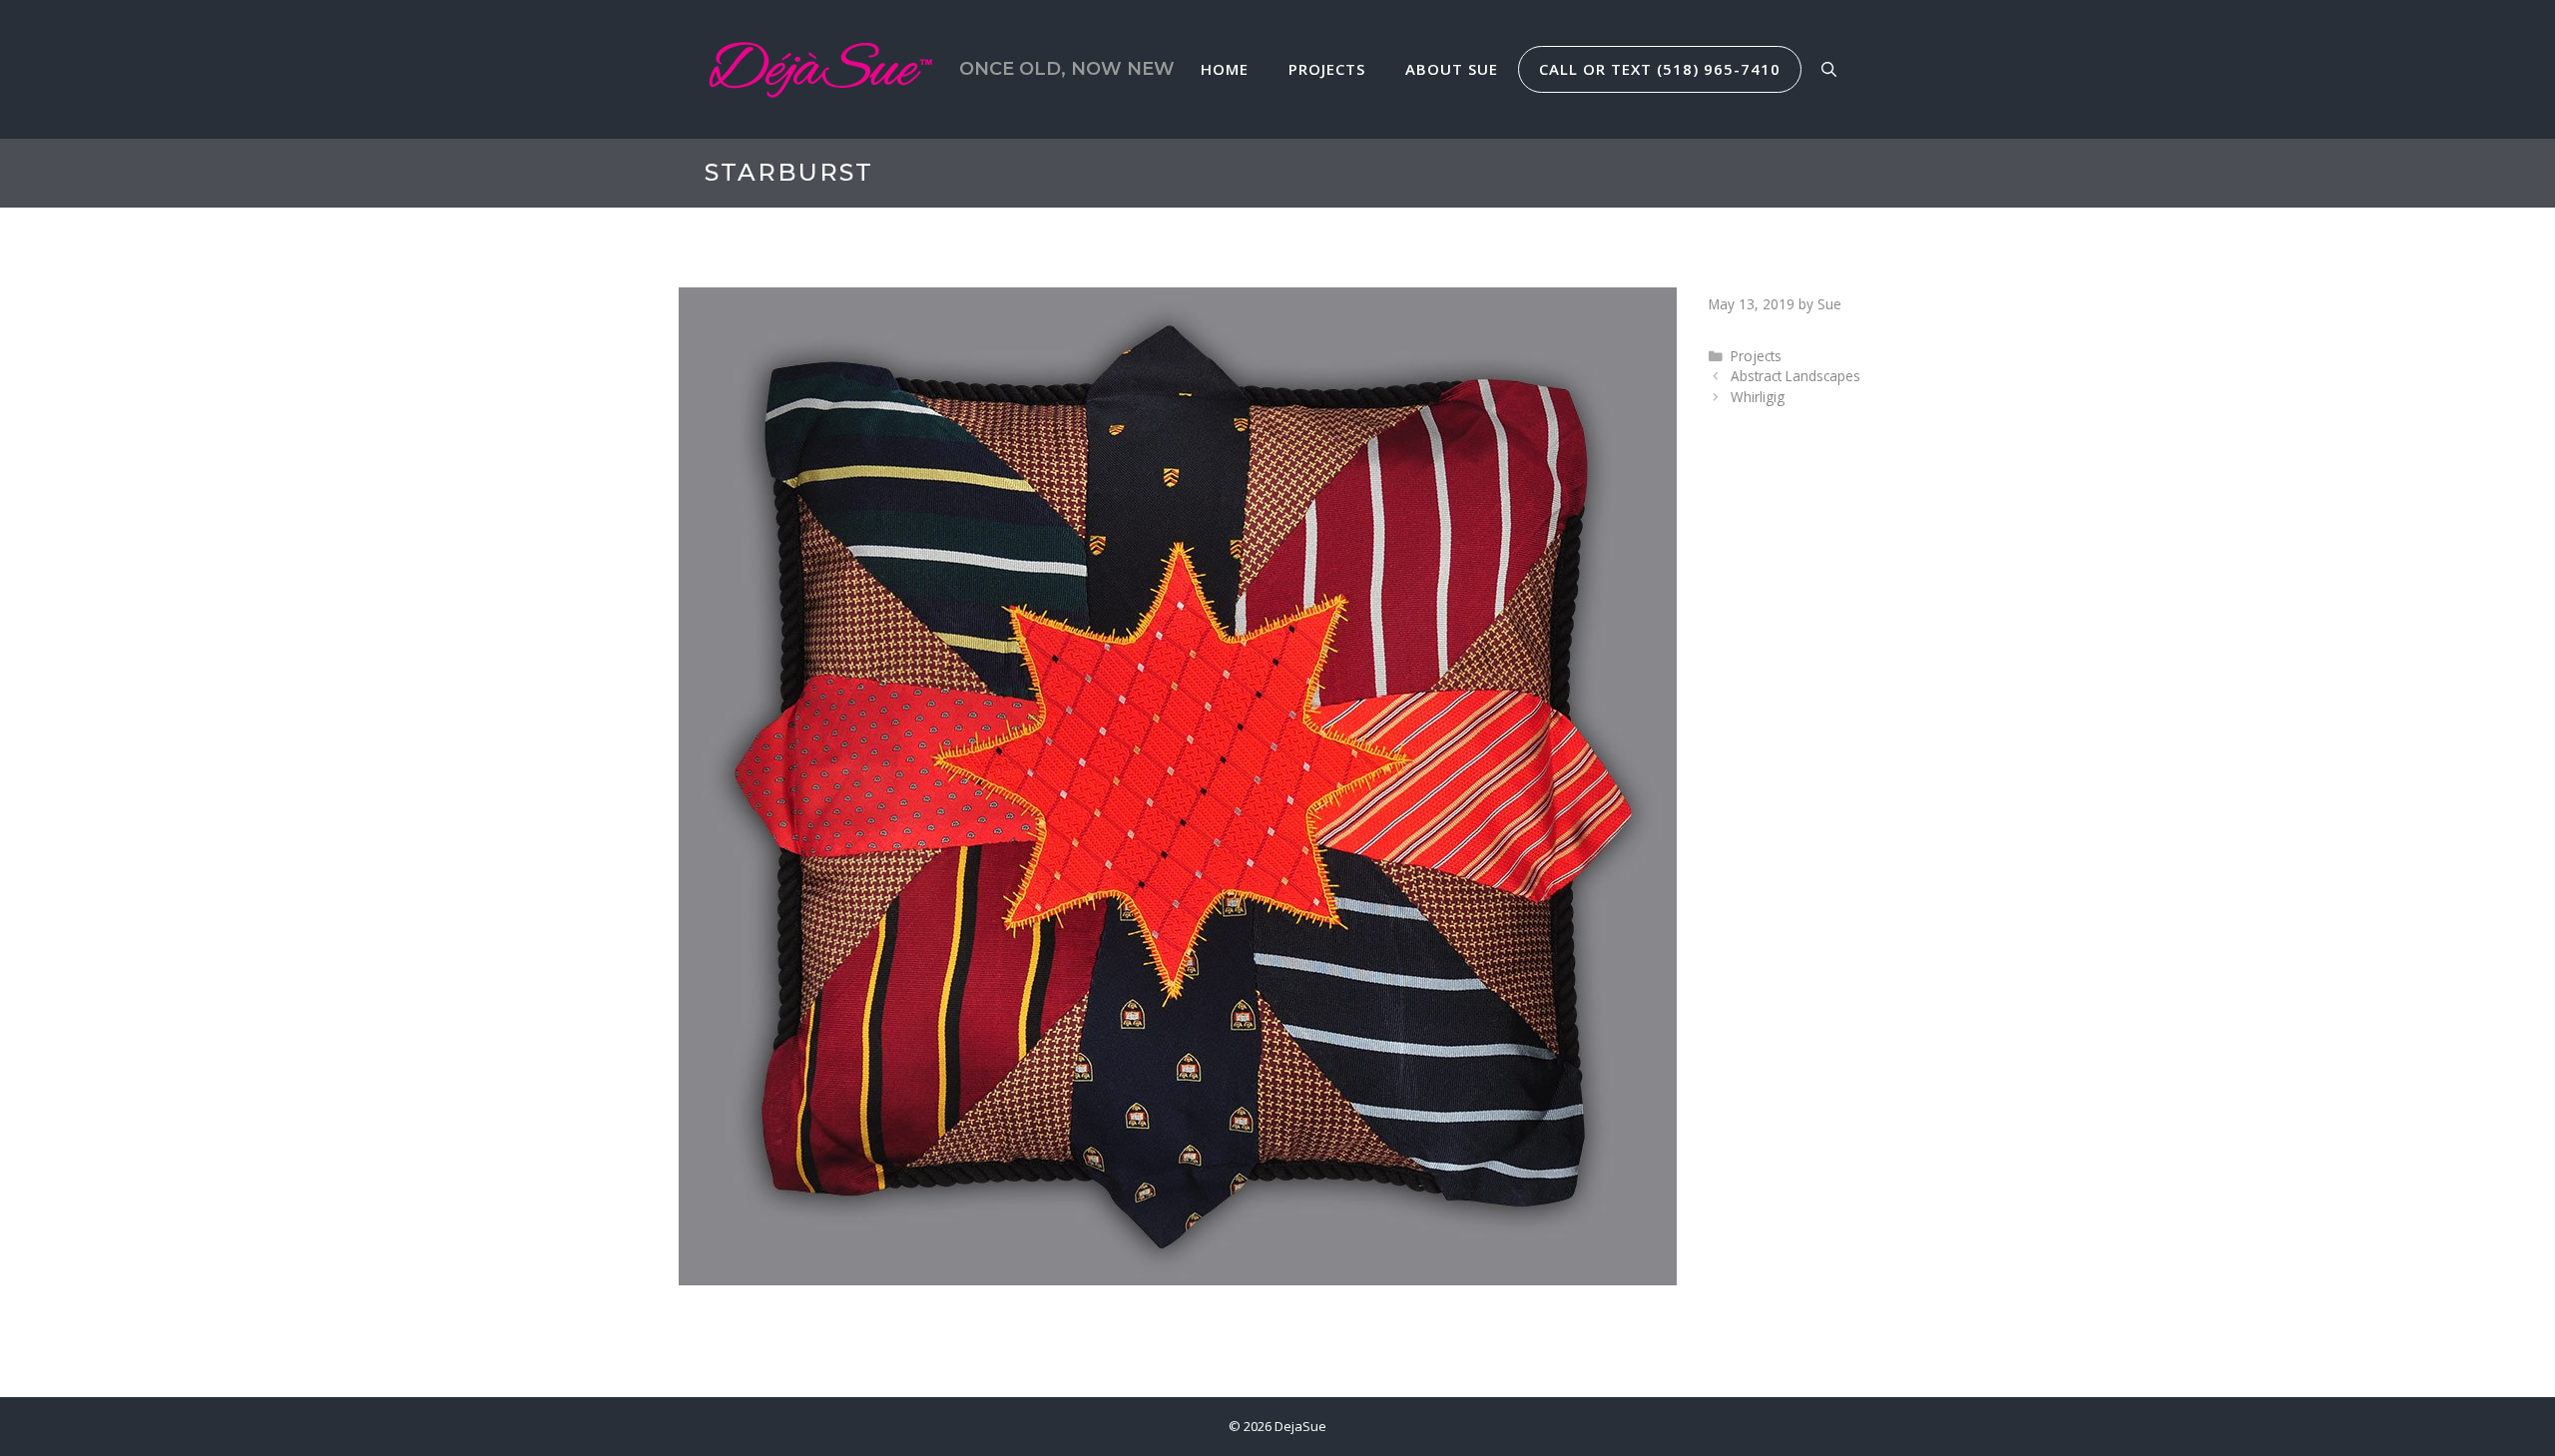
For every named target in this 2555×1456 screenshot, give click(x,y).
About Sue (1452, 69)
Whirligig (1758, 397)
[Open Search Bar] (1829, 69)
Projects (1327, 69)
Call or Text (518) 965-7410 (1660, 69)
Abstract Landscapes (1795, 376)
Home (1225, 69)
